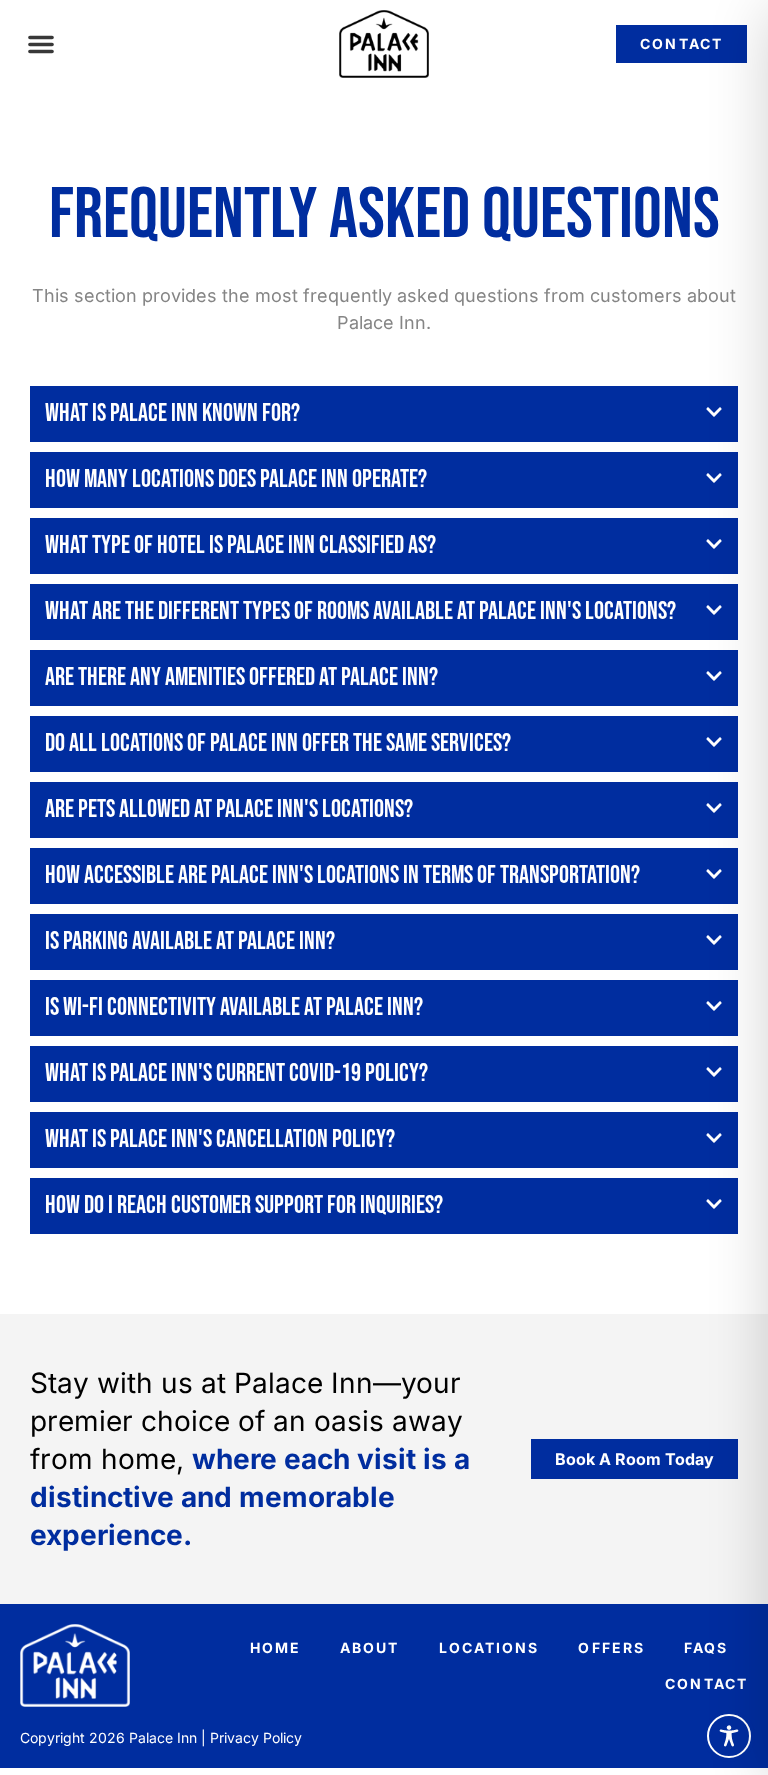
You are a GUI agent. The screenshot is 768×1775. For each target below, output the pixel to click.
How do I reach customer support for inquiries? (244, 1205)
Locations (489, 1647)
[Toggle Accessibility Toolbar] (729, 1736)
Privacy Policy (256, 1737)
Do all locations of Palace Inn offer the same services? (278, 743)
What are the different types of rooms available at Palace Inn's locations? (360, 611)
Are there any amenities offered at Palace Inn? (241, 677)
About (370, 1647)
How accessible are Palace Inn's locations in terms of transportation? (342, 875)
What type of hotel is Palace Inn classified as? (240, 545)
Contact (706, 1683)
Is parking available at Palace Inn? (190, 941)
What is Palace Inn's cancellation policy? (220, 1139)
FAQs (706, 1647)
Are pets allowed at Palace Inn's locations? (229, 809)
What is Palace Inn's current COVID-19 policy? (236, 1073)
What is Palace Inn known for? (172, 413)
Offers (611, 1647)
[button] (41, 44)
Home (275, 1647)
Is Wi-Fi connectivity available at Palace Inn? (234, 1007)
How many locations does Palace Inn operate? (236, 479)
